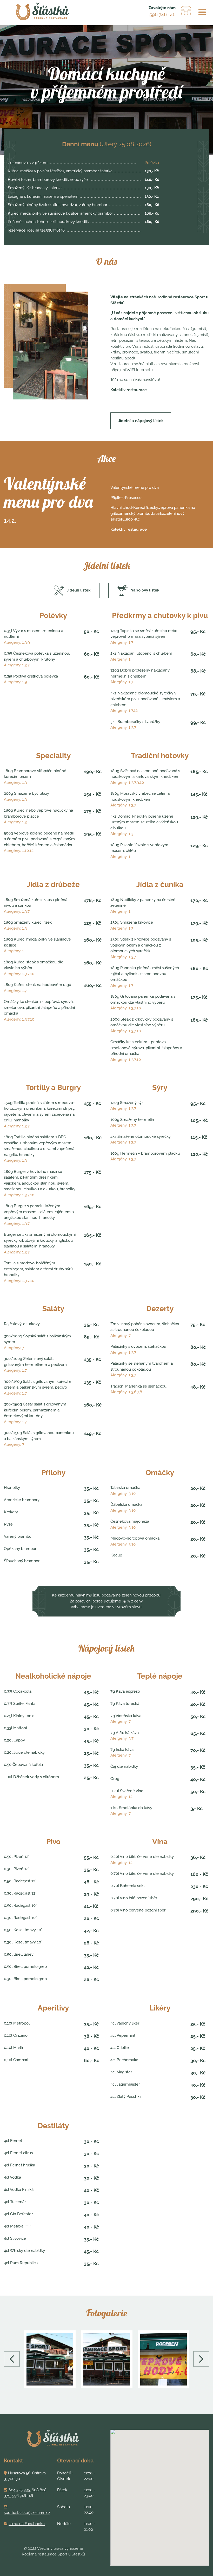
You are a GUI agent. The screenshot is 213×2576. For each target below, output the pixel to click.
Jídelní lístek (79, 590)
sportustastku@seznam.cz (27, 2513)
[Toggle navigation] (202, 12)
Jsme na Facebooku (27, 2524)
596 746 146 (162, 14)
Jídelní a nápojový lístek (141, 421)
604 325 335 (19, 2490)
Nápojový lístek (145, 590)
